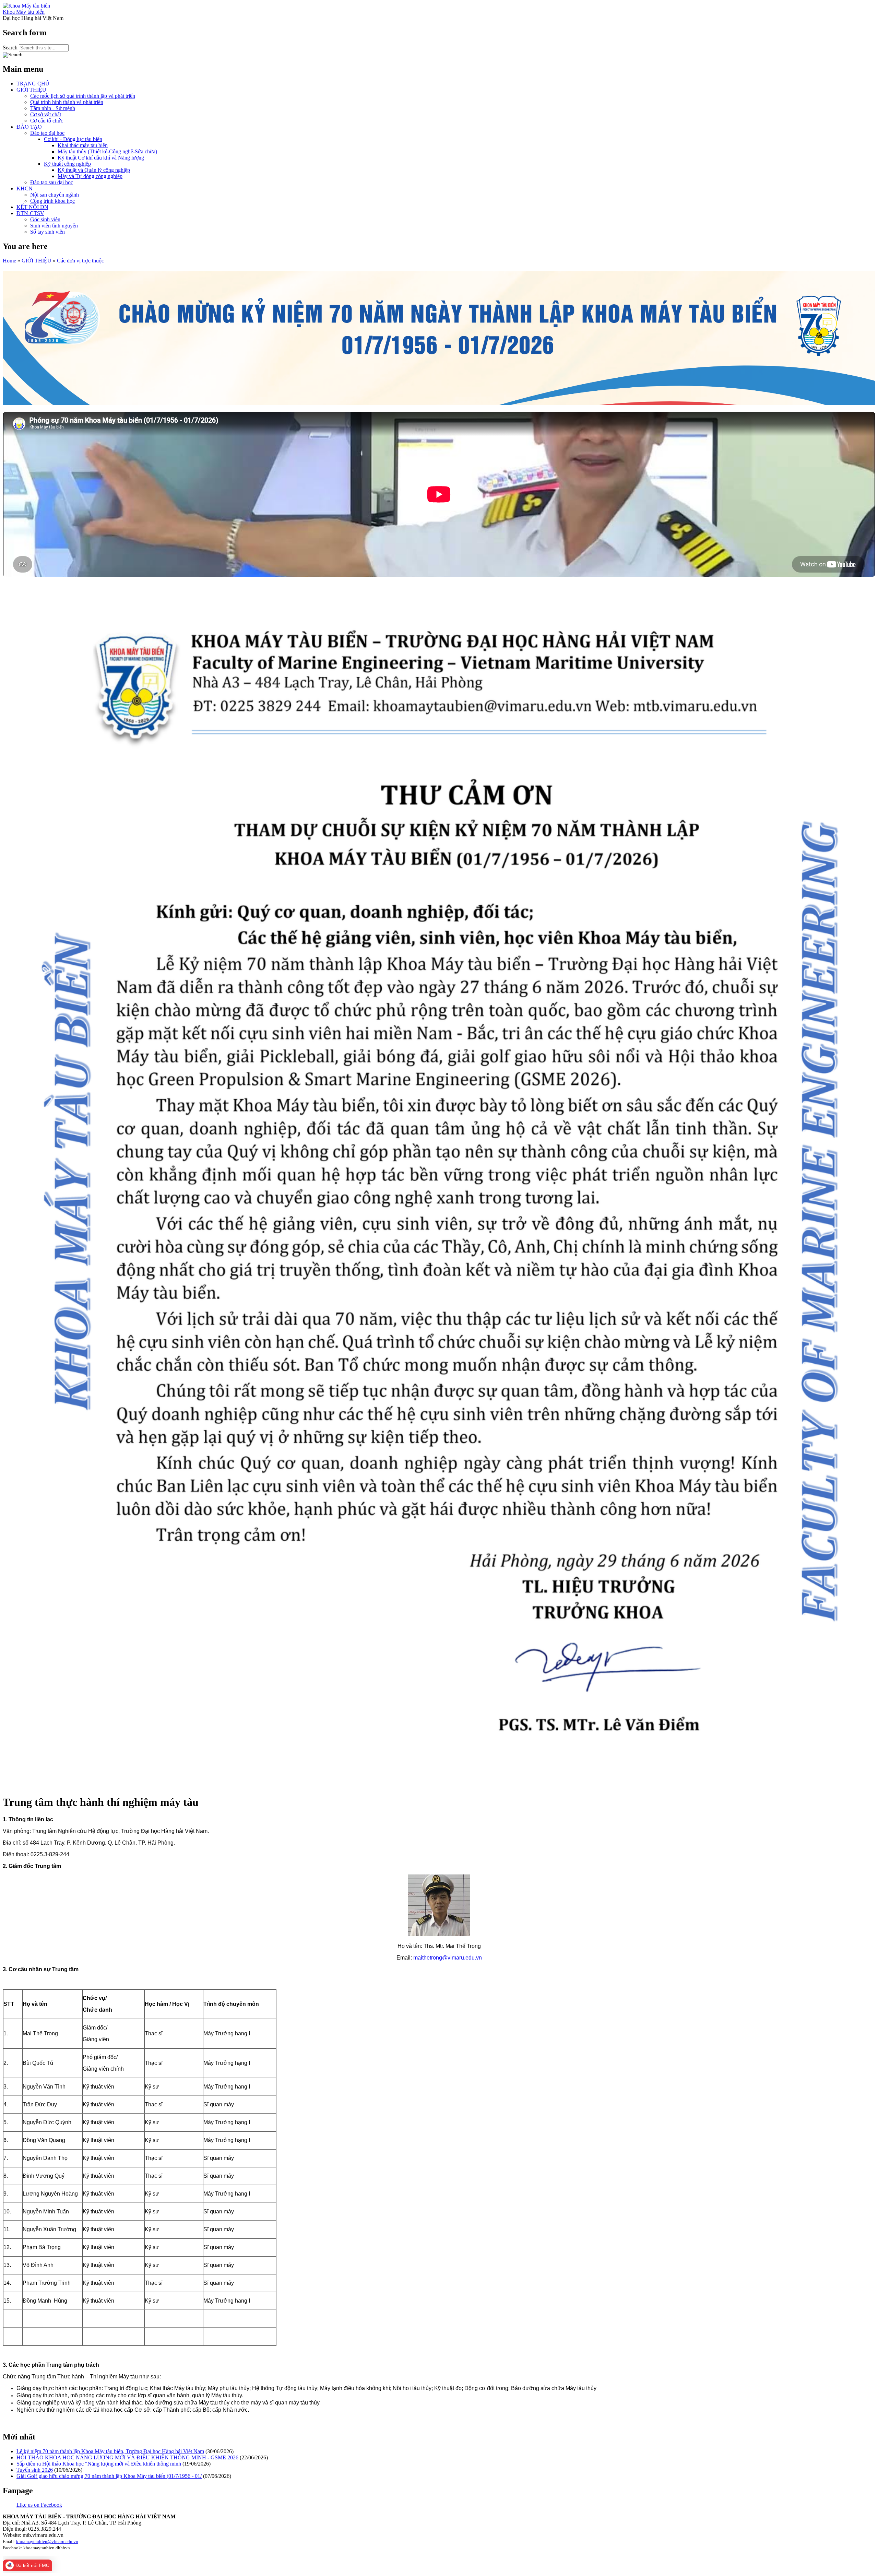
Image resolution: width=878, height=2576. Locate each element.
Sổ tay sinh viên (48, 232)
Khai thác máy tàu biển (83, 145)
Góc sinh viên (45, 219)
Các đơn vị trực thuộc (80, 261)
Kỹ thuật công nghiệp (67, 164)
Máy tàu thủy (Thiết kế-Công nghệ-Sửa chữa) (107, 151)
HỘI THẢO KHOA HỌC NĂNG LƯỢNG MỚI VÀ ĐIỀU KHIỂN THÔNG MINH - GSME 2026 (127, 2457)
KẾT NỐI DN (32, 207)
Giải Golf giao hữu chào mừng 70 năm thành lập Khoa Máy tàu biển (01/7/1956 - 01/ (109, 2476)
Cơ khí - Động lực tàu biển (73, 139)
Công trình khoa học (52, 201)
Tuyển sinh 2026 (35, 2470)
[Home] (26, 6)
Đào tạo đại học (47, 133)
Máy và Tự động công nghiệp (90, 176)
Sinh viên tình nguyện (54, 226)
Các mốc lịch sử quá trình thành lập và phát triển (83, 96)
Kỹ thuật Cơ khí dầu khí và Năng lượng (101, 158)
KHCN (25, 189)
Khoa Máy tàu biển (24, 12)
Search (11, 48)
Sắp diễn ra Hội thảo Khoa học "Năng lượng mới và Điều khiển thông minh (99, 2464)
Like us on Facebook (39, 2505)
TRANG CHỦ (33, 84)
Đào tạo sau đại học (52, 182)
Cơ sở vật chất (46, 114)
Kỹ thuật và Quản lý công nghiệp (94, 170)
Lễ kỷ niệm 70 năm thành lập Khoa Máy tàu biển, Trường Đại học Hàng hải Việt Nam (110, 2451)
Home (9, 261)
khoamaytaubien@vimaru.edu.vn (47, 2542)
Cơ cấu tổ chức (47, 121)
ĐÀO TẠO (29, 127)
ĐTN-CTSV (30, 213)
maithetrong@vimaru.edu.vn (448, 1958)
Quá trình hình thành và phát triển (67, 102)
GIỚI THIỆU (31, 90)
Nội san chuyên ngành (55, 195)
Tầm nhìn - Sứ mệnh (53, 108)
